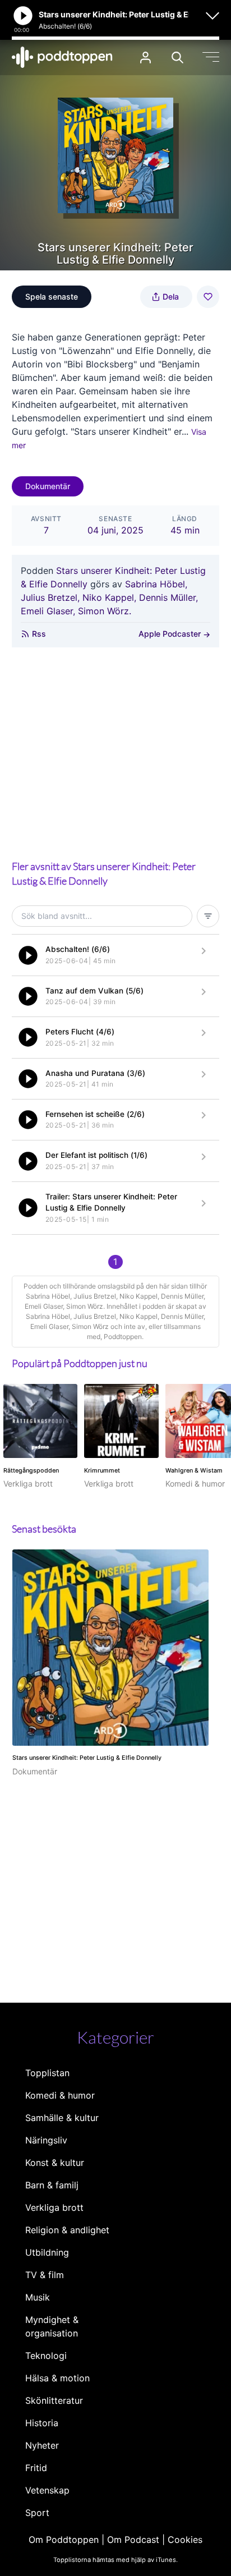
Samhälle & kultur (62, 2118)
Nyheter (42, 2445)
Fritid (36, 2468)
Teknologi (46, 2356)
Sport (37, 2513)
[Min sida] (145, 58)
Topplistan (47, 2073)
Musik (38, 2297)
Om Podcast (133, 2540)
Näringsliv (46, 2140)
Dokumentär (48, 486)
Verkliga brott (54, 2207)
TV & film (45, 2275)
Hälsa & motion (57, 2378)
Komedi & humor (60, 2095)
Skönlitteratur (54, 2400)
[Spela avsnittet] (28, 955)
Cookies (185, 2540)
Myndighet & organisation (52, 2326)
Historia (42, 2423)
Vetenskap (47, 2490)
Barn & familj (52, 2185)
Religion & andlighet (67, 2230)
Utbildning (47, 2252)
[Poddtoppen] (62, 57)
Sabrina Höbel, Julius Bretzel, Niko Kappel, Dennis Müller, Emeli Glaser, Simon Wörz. (109, 597)
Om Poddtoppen (64, 2540)
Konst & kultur (55, 2163)
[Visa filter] (208, 916)
